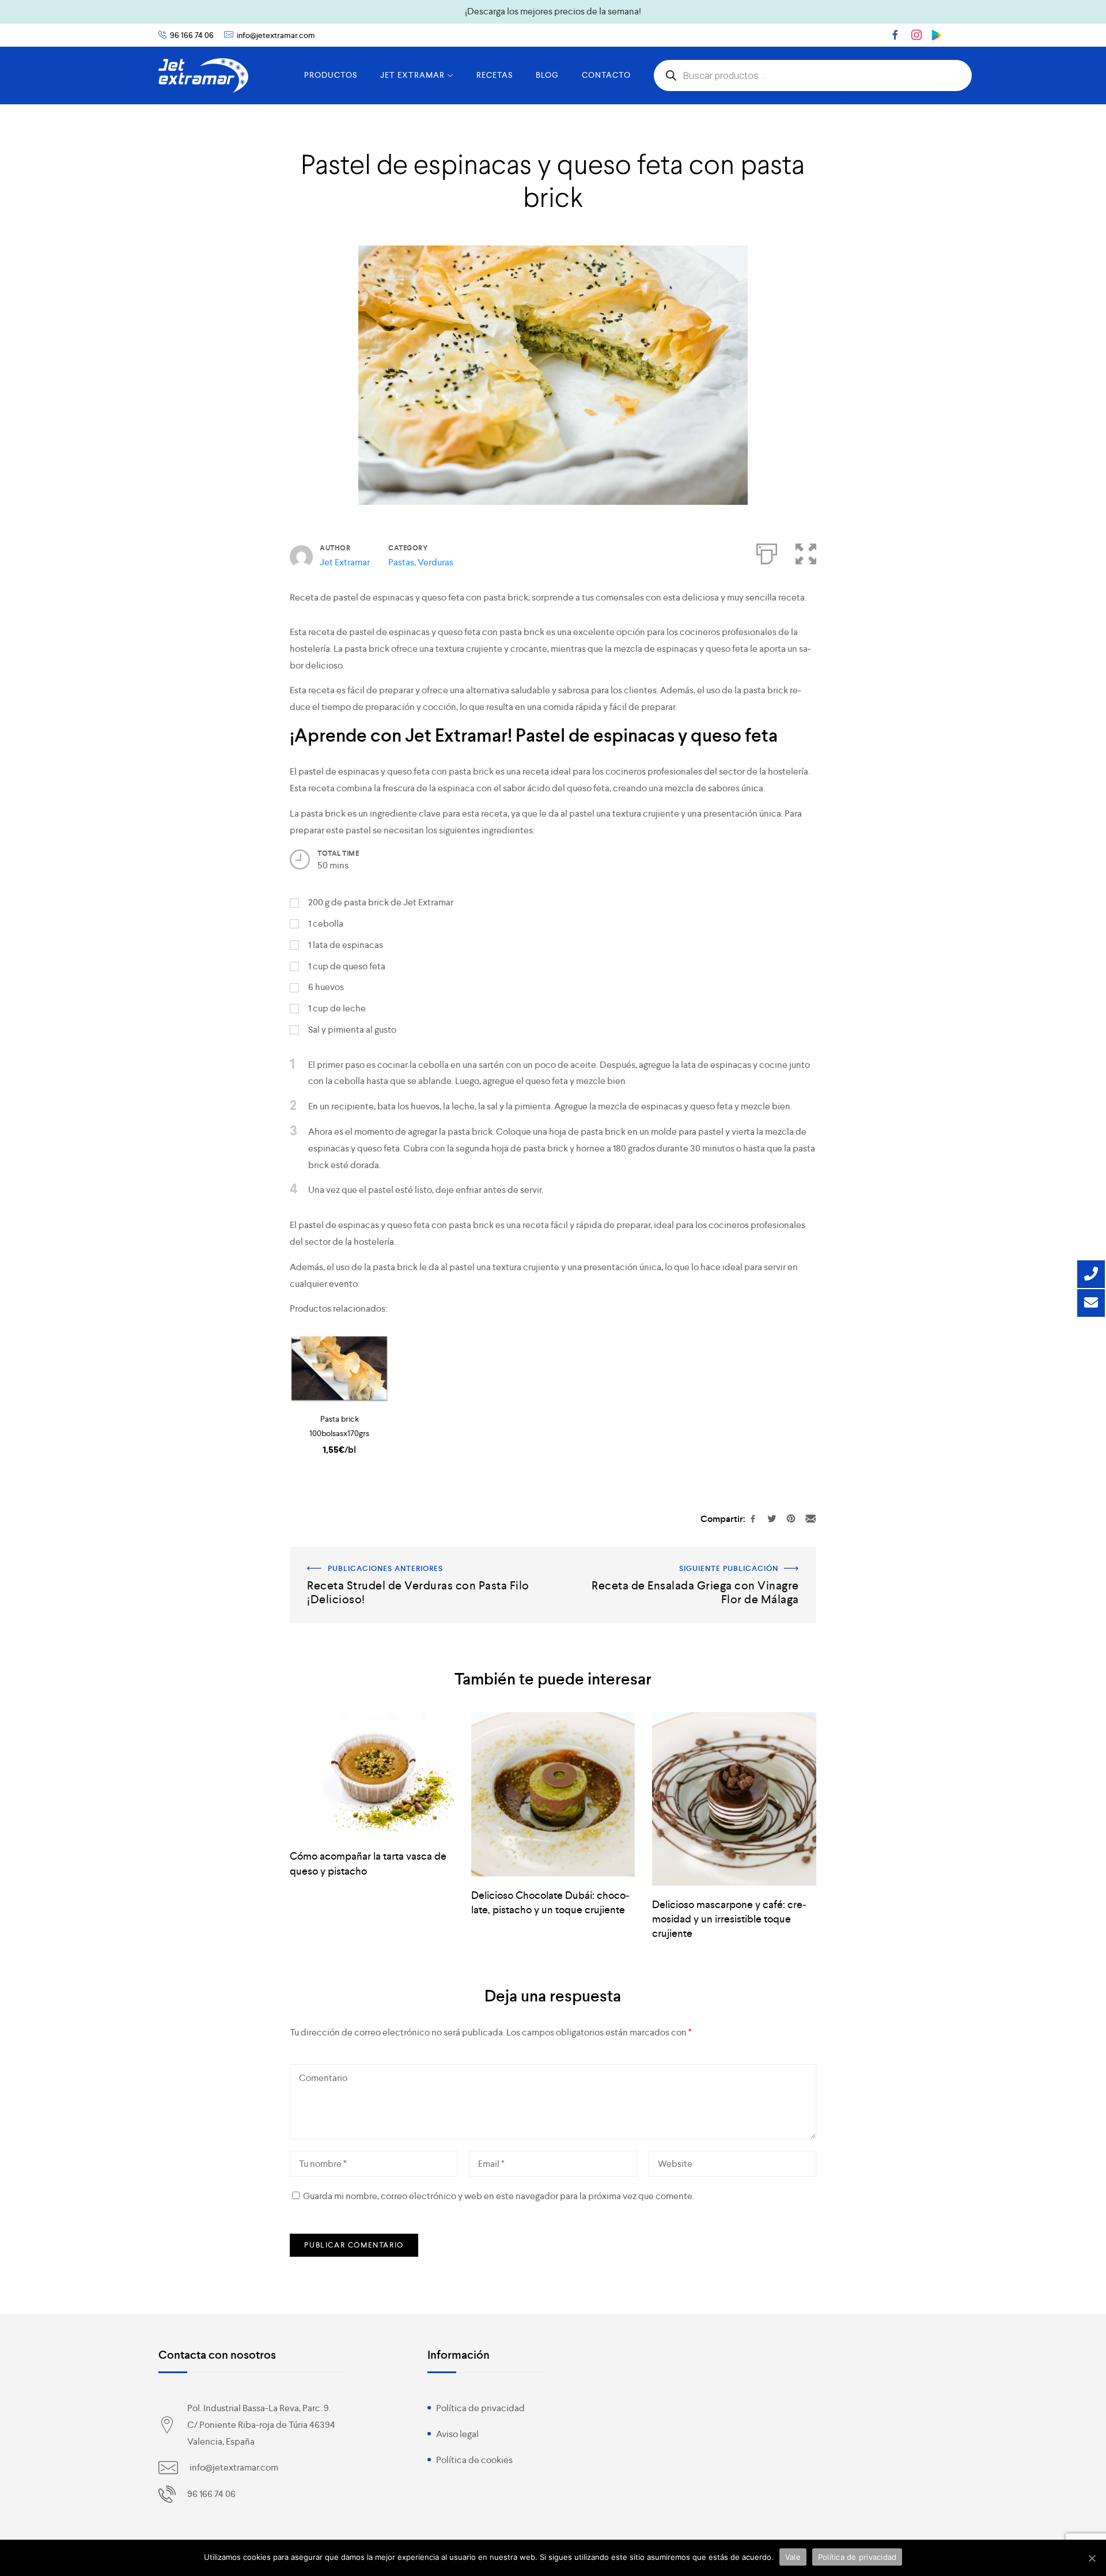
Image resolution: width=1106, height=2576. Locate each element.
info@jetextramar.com (276, 35)
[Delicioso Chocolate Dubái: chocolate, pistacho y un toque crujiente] (553, 1794)
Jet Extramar (345, 562)
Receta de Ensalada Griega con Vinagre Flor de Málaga (708, 1555)
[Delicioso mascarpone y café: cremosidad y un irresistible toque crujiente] (734, 1799)
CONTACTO (606, 75)
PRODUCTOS (331, 75)
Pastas (401, 562)
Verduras (435, 562)
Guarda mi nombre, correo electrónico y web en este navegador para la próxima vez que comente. (499, 2196)
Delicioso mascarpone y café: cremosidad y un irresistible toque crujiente (729, 1919)
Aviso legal (457, 2434)
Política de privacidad (480, 2408)
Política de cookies (474, 2460)
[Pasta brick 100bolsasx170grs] (339, 1369)
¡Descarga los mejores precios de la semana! (553, 11)
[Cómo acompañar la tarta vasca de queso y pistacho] (372, 1775)
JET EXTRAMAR (412, 75)
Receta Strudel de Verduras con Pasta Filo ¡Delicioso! (395, 1555)
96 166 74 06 (192, 35)
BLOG (547, 75)
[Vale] (1092, 2558)
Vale (793, 2557)
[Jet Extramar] (203, 75)
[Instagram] (916, 35)
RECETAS (495, 75)
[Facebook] (895, 35)
